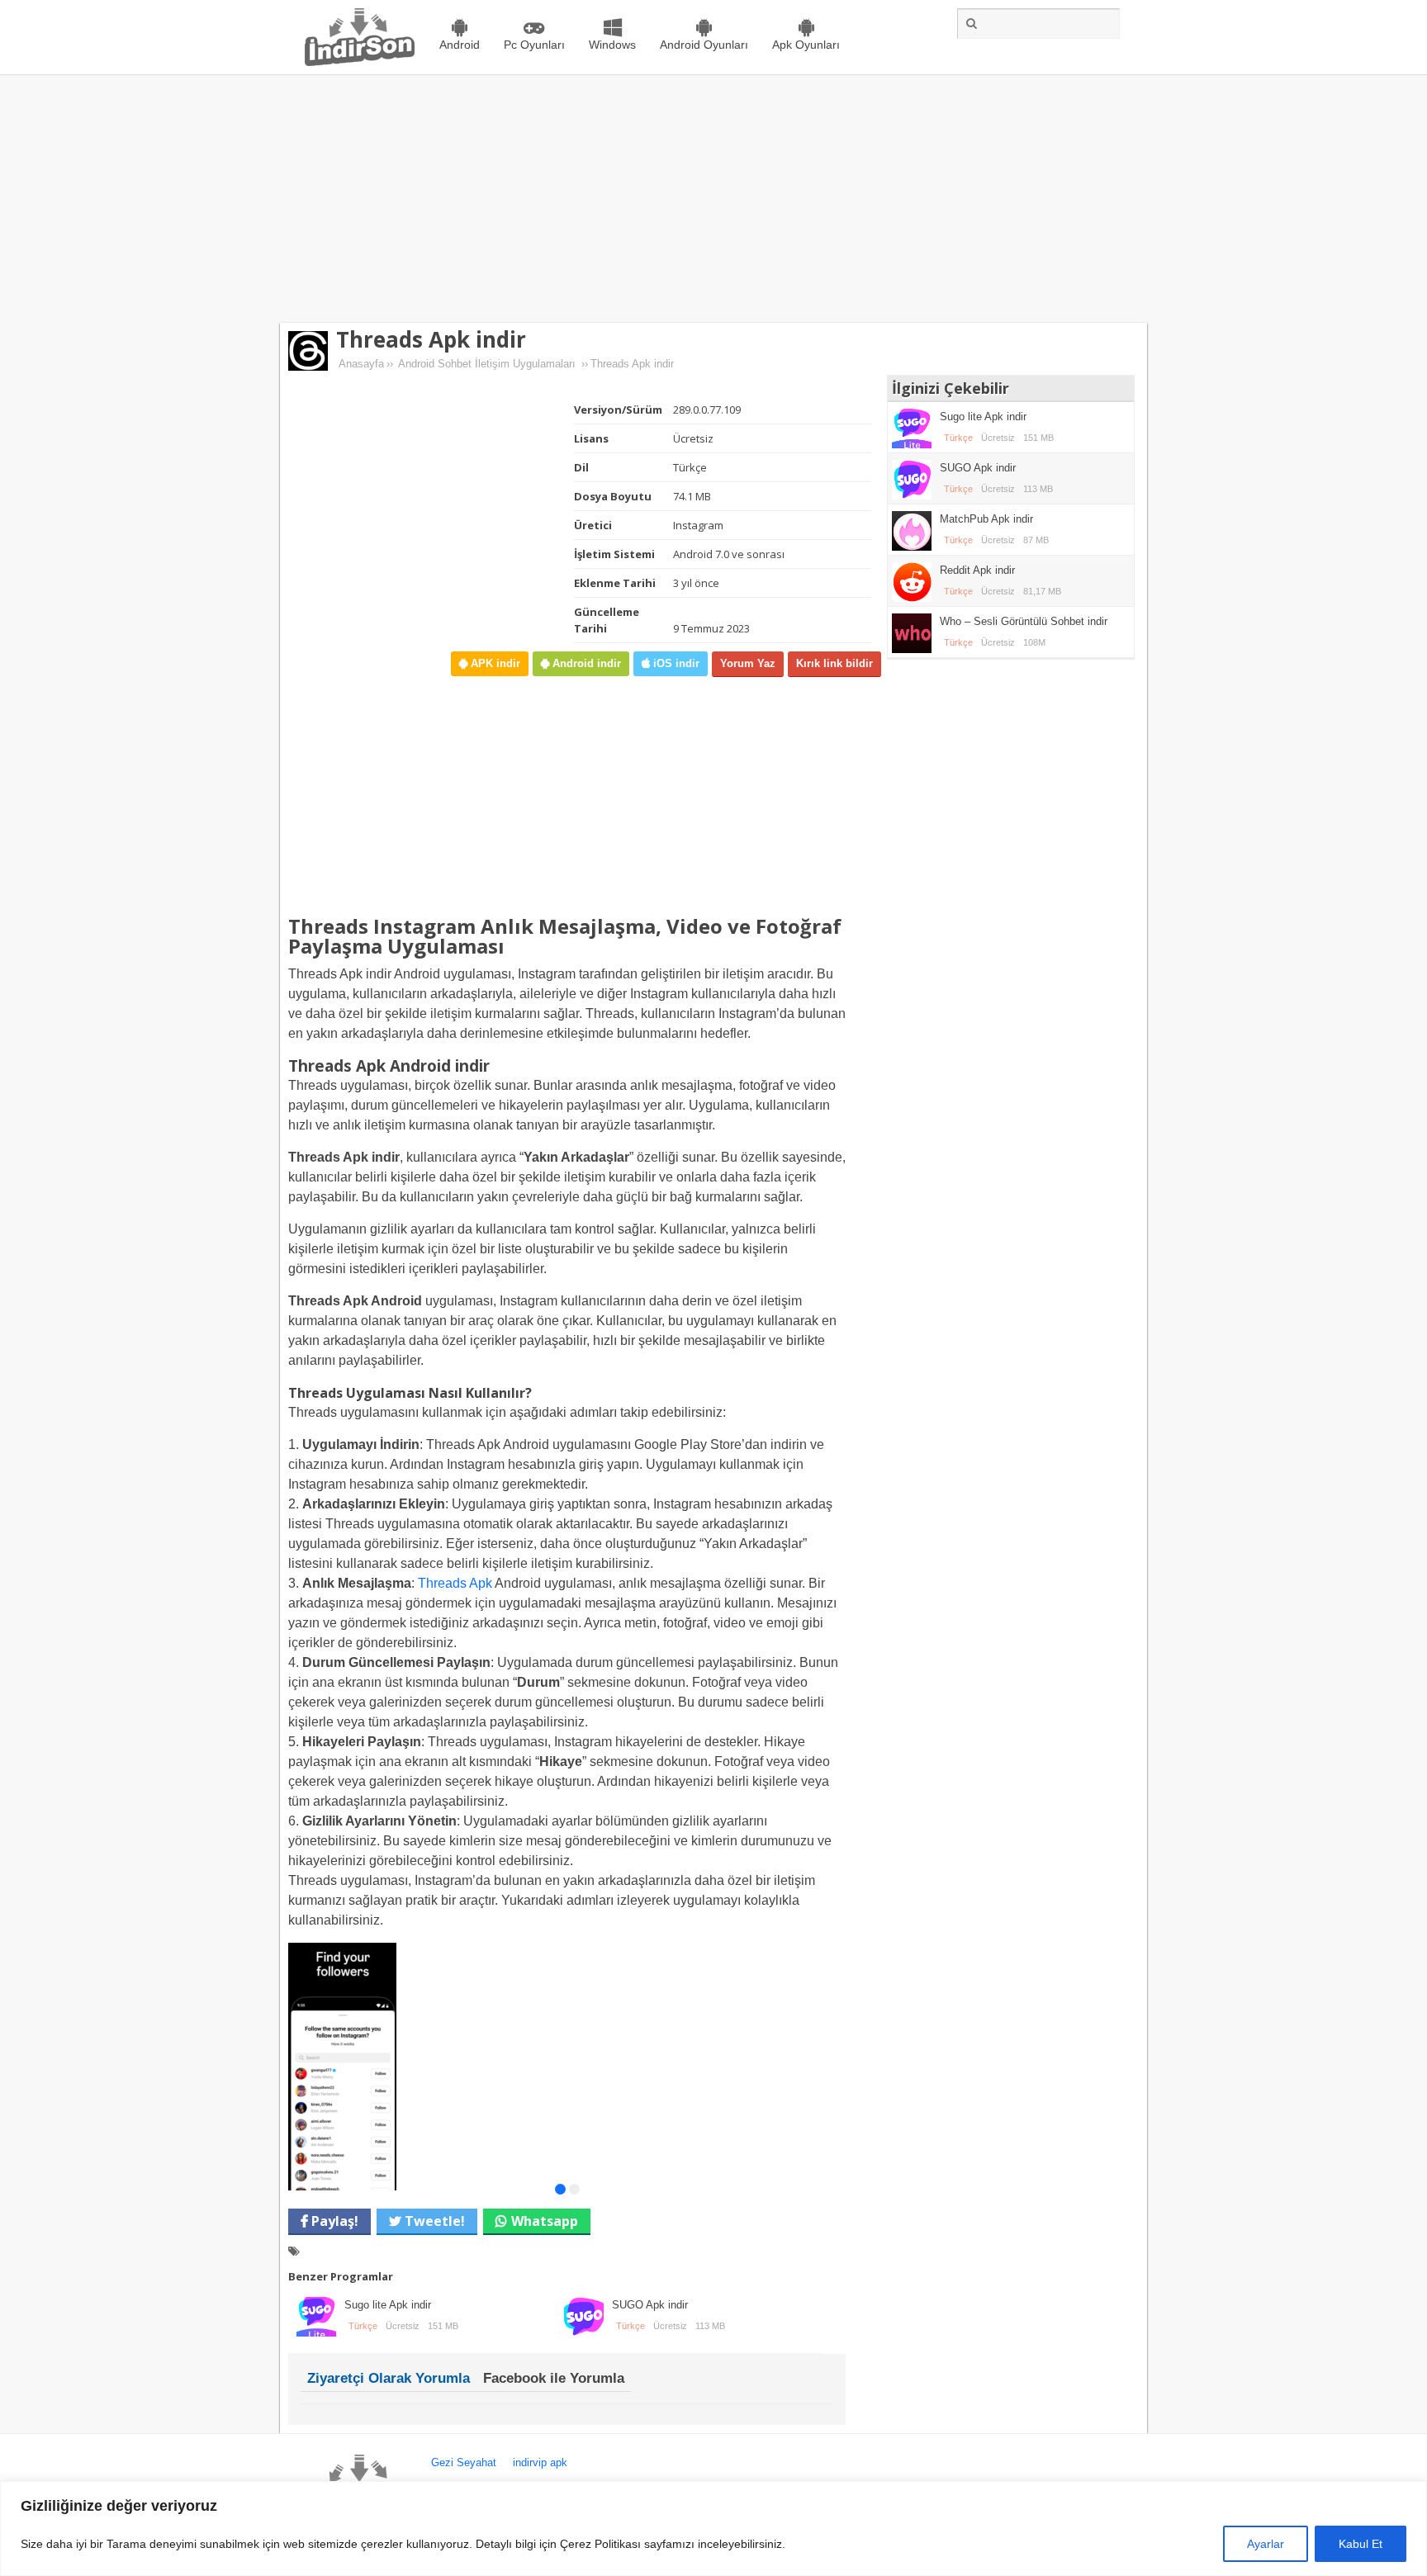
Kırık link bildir (834, 663)
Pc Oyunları (534, 45)
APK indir (494, 663)
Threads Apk (455, 1583)
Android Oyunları (704, 45)
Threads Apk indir (431, 339)
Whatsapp (545, 2221)
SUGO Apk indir (650, 2305)
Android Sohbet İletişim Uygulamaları (487, 364)
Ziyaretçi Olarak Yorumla (389, 2378)
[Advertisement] (713, 199)
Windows (612, 45)
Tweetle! (433, 2221)
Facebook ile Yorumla (554, 2378)
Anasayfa (361, 364)
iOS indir (675, 663)
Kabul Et (1361, 2544)
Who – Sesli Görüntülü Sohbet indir (1024, 621)
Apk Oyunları (806, 45)
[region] (713, 2529)
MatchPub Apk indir (986, 519)
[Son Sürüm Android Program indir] (360, 62)
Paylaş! (333, 2221)
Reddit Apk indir (977, 570)
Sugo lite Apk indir (388, 2305)
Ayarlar (1266, 2544)
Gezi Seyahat (464, 2462)
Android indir (585, 663)
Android (460, 45)
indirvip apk (540, 2462)
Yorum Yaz (748, 663)
